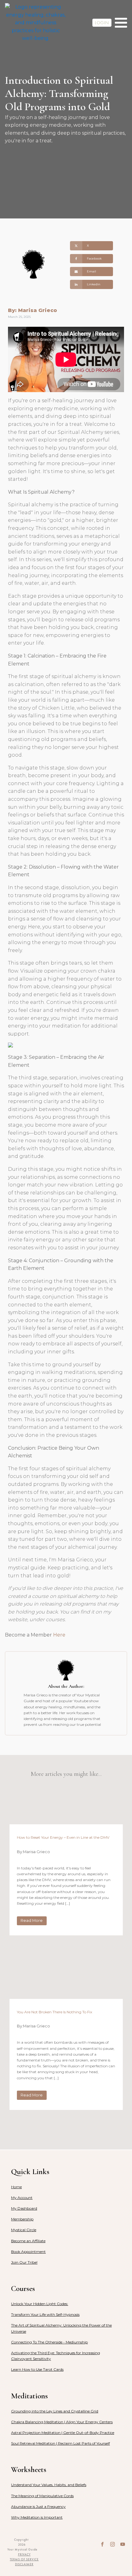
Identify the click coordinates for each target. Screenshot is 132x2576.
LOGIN (102, 23)
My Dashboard (24, 2208)
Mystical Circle (24, 2230)
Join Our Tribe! (24, 2262)
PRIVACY (24, 2554)
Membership (22, 2219)
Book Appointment (28, 2252)
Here (59, 1635)
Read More (32, 1920)
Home (16, 2187)
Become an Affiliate (28, 2241)
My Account (22, 2198)
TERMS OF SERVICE (24, 2559)
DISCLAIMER (24, 2564)
